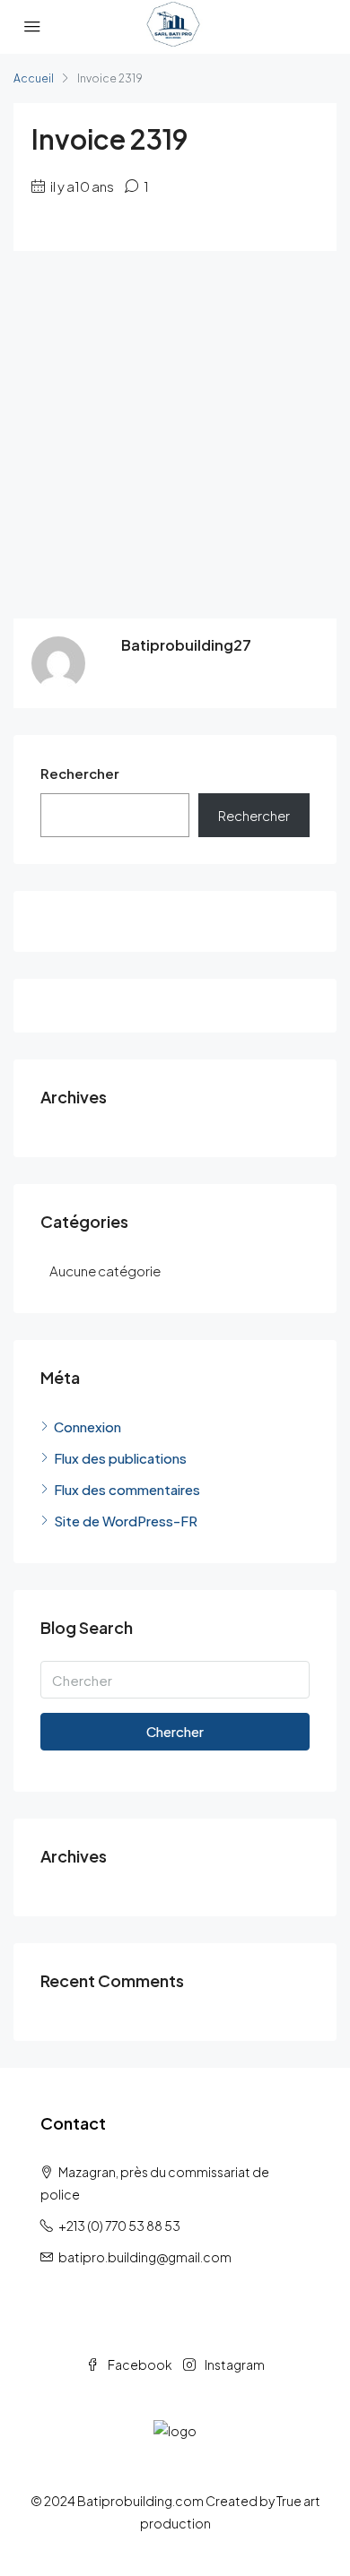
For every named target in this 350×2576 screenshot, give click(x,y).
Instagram (234, 2364)
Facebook (139, 2364)
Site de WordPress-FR (126, 1521)
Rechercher (80, 773)
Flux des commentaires (127, 1489)
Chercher (175, 1731)
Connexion (87, 1426)
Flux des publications (120, 1458)
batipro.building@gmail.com (145, 2257)
